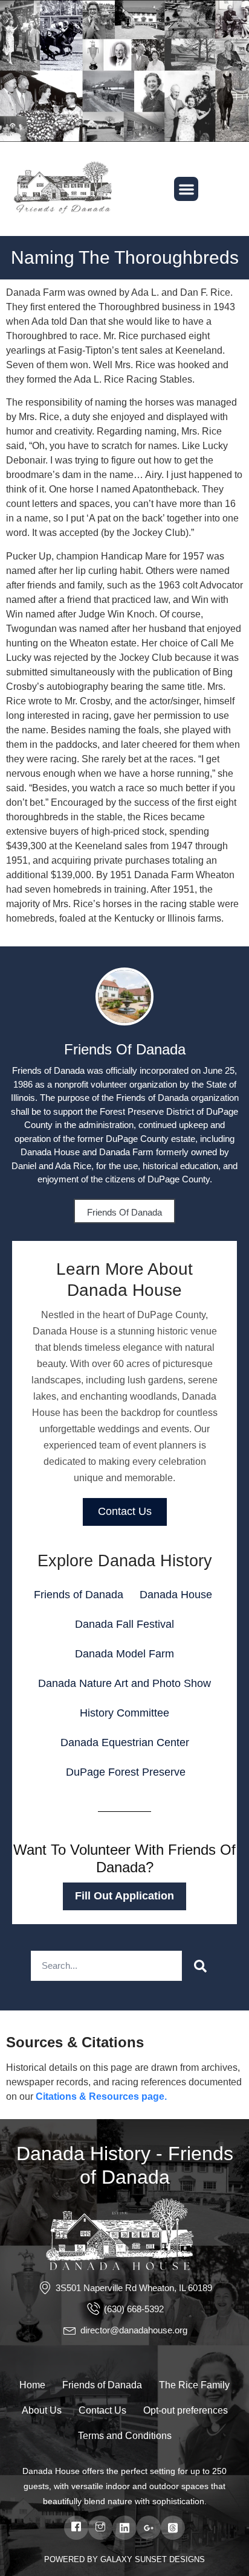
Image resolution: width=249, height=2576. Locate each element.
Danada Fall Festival (124, 1624)
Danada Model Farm (124, 1654)
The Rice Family (194, 2385)
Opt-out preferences (186, 2410)
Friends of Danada (124, 1212)
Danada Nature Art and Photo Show (124, 1683)
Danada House (176, 1595)
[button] (186, 189)
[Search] (200, 1966)
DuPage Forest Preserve (126, 1772)
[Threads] (173, 2528)
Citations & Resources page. (101, 2096)
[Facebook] (76, 2528)
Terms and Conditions (125, 2436)
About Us (42, 2410)
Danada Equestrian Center (125, 1742)
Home (32, 2385)
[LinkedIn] (124, 2528)
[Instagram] (100, 2528)
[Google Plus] (149, 2528)
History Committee (124, 1713)
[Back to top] (228, 2549)
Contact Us (125, 1511)
